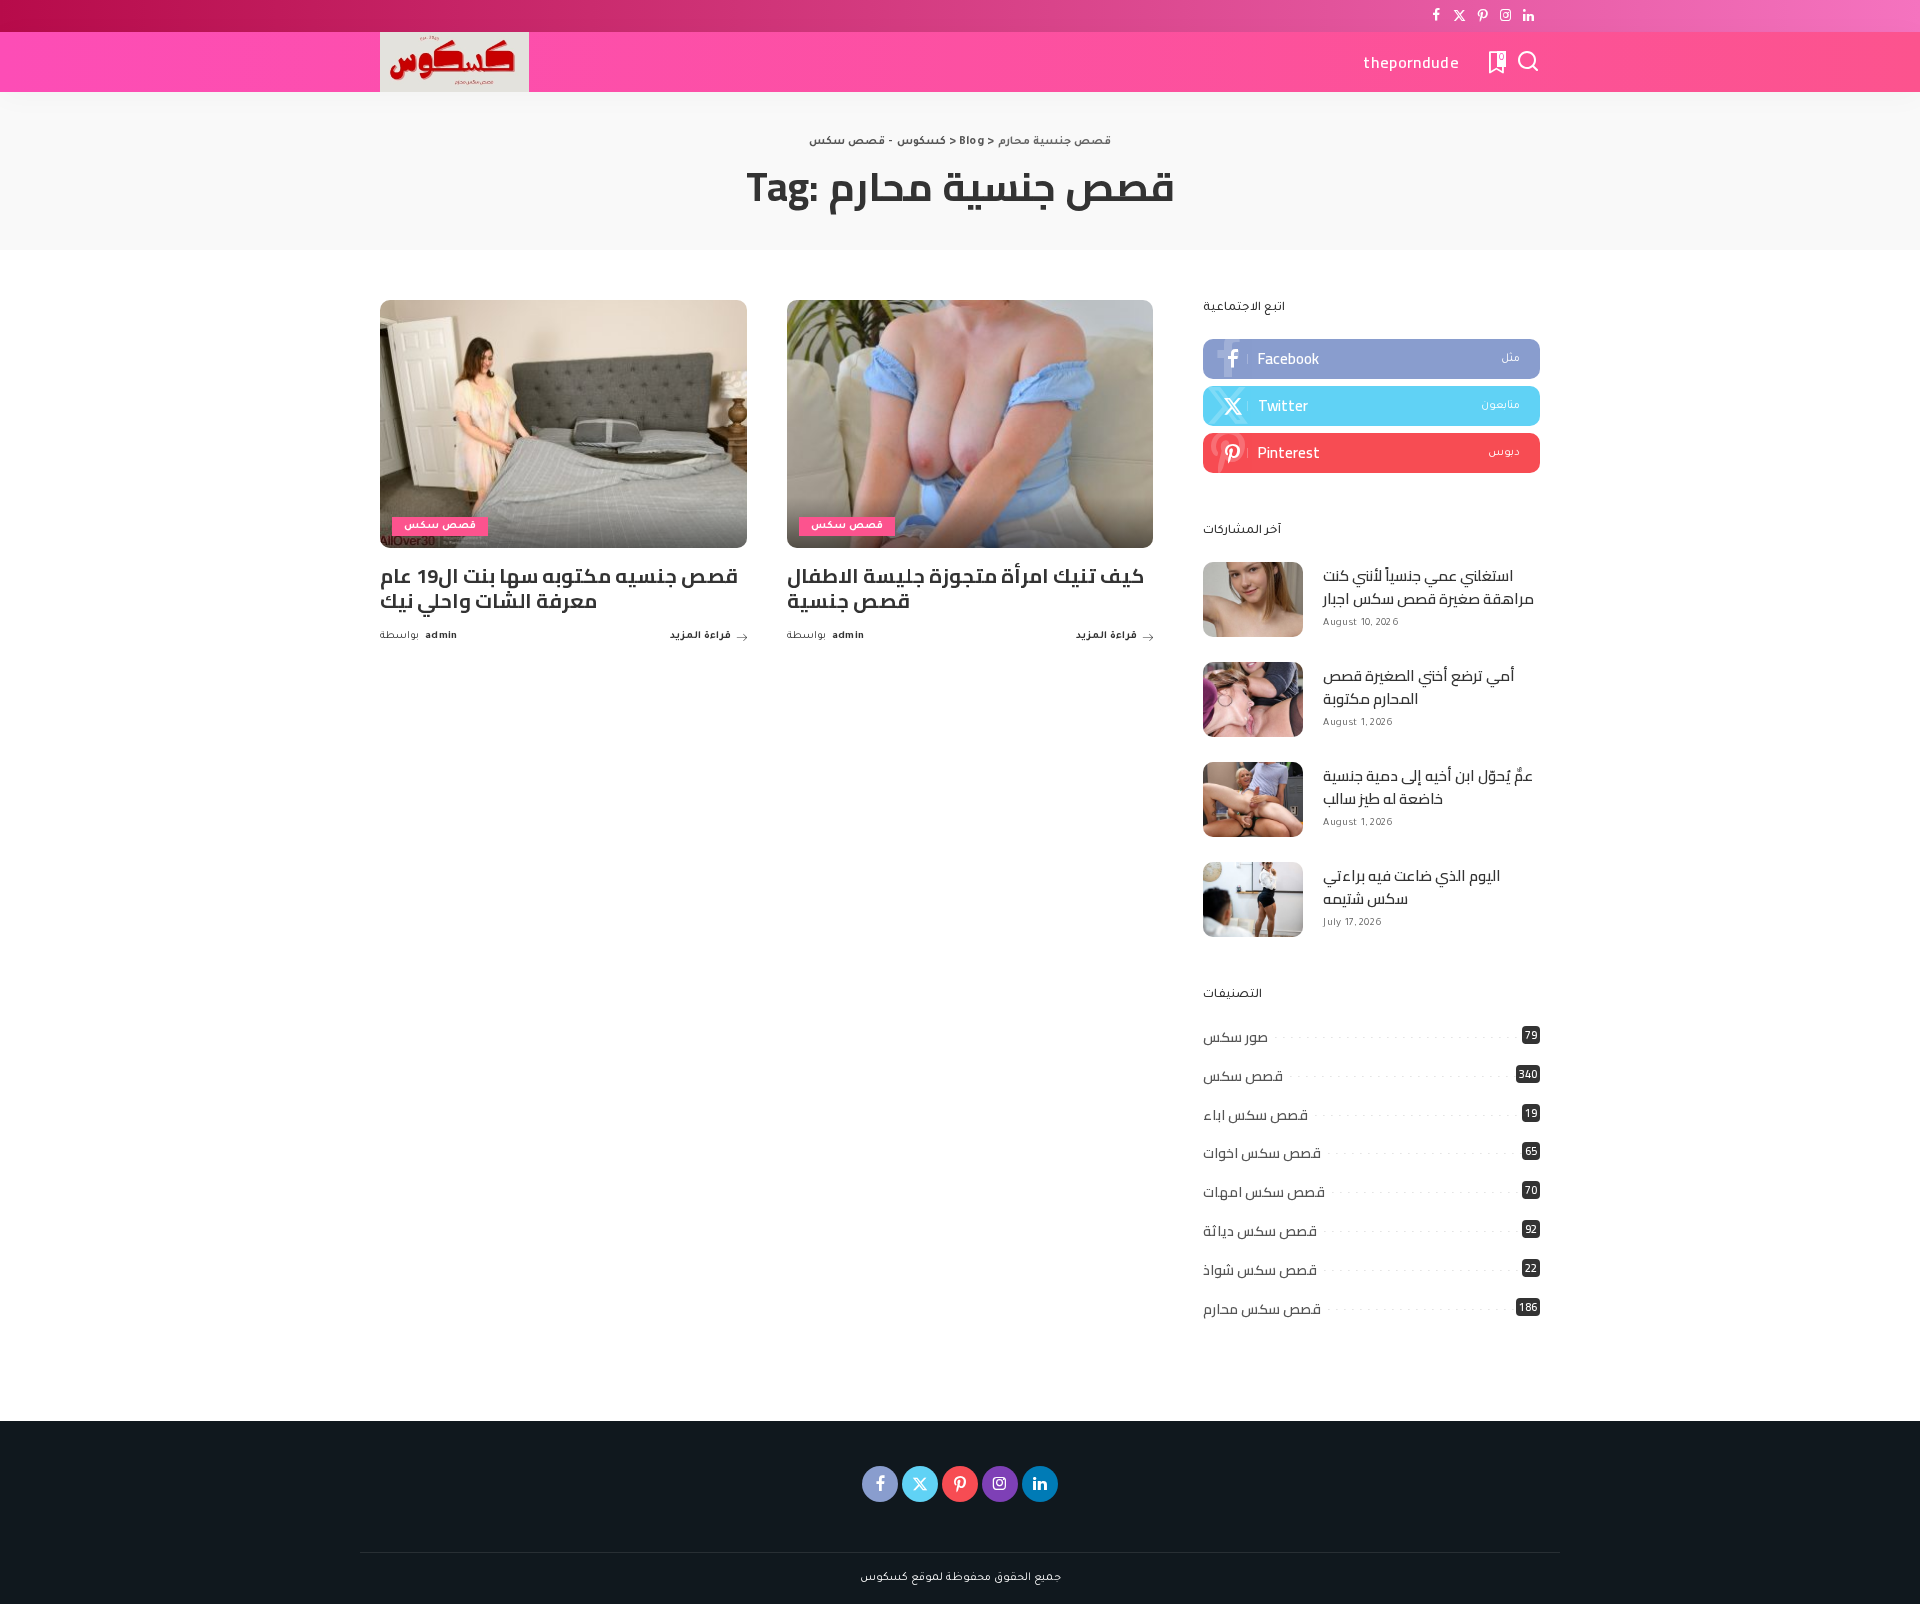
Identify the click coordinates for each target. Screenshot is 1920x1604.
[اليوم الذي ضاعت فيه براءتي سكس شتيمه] (1253, 899)
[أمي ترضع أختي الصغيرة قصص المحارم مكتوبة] (1253, 699)
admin (441, 636)
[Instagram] (1505, 16)
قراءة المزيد (700, 636)
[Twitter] (1459, 16)
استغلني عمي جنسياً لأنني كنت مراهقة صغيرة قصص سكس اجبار (1428, 587)
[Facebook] (1436, 16)
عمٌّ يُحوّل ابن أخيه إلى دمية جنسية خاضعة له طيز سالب (1428, 787)
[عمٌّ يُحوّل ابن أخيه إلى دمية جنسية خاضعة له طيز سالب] (1253, 799)
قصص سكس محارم (1262, 1309)
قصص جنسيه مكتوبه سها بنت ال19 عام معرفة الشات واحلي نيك (559, 588)
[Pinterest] (1482, 16)
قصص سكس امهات (1264, 1192)
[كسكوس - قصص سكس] (454, 62)
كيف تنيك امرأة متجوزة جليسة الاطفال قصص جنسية (965, 588)
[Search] (1528, 62)
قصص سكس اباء (1255, 1115)
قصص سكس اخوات (1262, 1153)
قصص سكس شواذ (1260, 1270)
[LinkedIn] (1528, 16)
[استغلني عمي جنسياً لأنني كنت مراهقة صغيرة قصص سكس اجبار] (1253, 599)
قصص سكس (440, 526)
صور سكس (1235, 1037)
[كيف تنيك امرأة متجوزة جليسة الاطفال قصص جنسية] (970, 424)
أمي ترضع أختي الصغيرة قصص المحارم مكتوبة (1419, 687)
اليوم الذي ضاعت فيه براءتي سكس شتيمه (1412, 887)
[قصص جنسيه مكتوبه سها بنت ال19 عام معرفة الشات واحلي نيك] (563, 424)
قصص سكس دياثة (1260, 1231)
